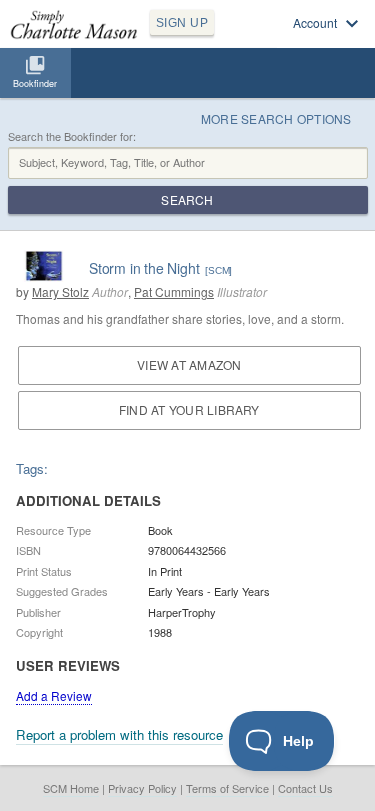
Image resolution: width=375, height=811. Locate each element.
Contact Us (305, 788)
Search (187, 199)
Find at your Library (189, 409)
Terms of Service (227, 788)
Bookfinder (35, 83)
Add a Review (54, 695)
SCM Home (71, 788)
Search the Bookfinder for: (72, 136)
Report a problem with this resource (119, 734)
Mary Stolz (60, 291)
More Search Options (276, 118)
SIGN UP (182, 23)
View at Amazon (189, 364)
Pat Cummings (174, 291)
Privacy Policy (142, 788)
